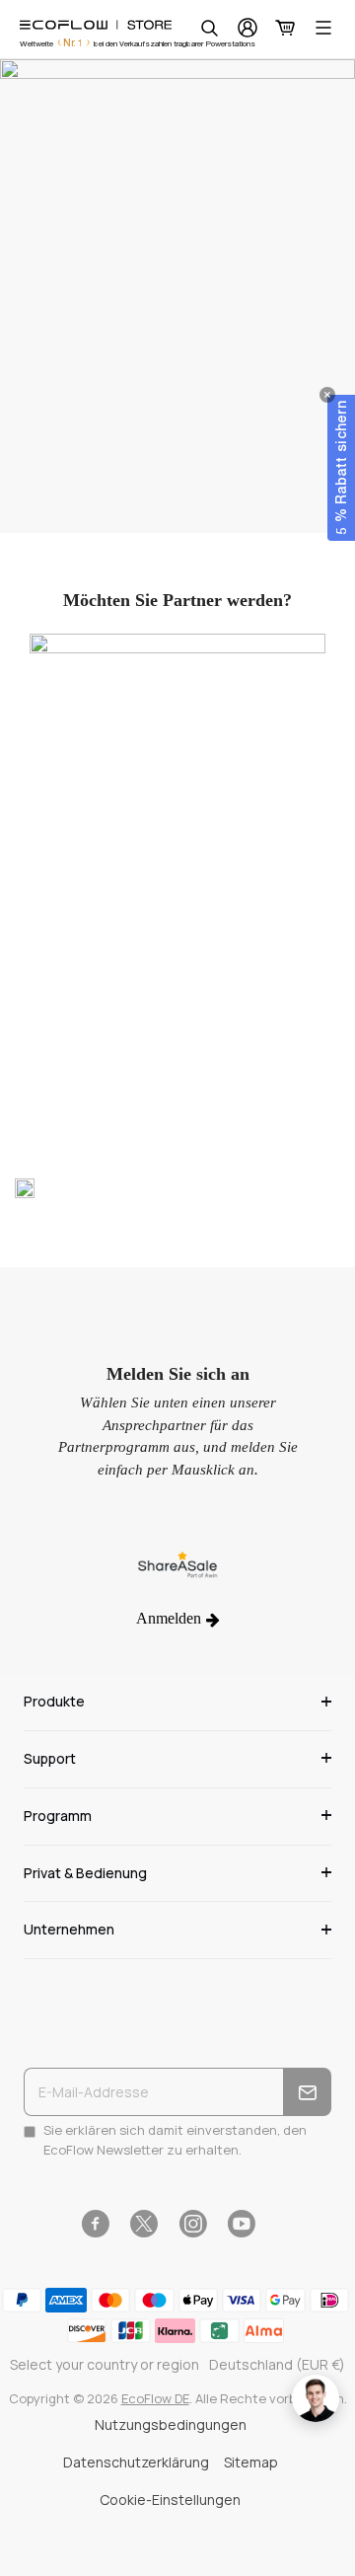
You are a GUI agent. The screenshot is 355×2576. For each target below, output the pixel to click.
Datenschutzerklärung (136, 2462)
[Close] (327, 395)
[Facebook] (95, 2224)
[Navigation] (323, 28)
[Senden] (307, 2092)
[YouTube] (241, 2224)
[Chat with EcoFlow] (316, 2398)
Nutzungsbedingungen (171, 2424)
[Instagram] (193, 2224)
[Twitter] (144, 2224)
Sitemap (251, 2462)
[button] (341, 468)
